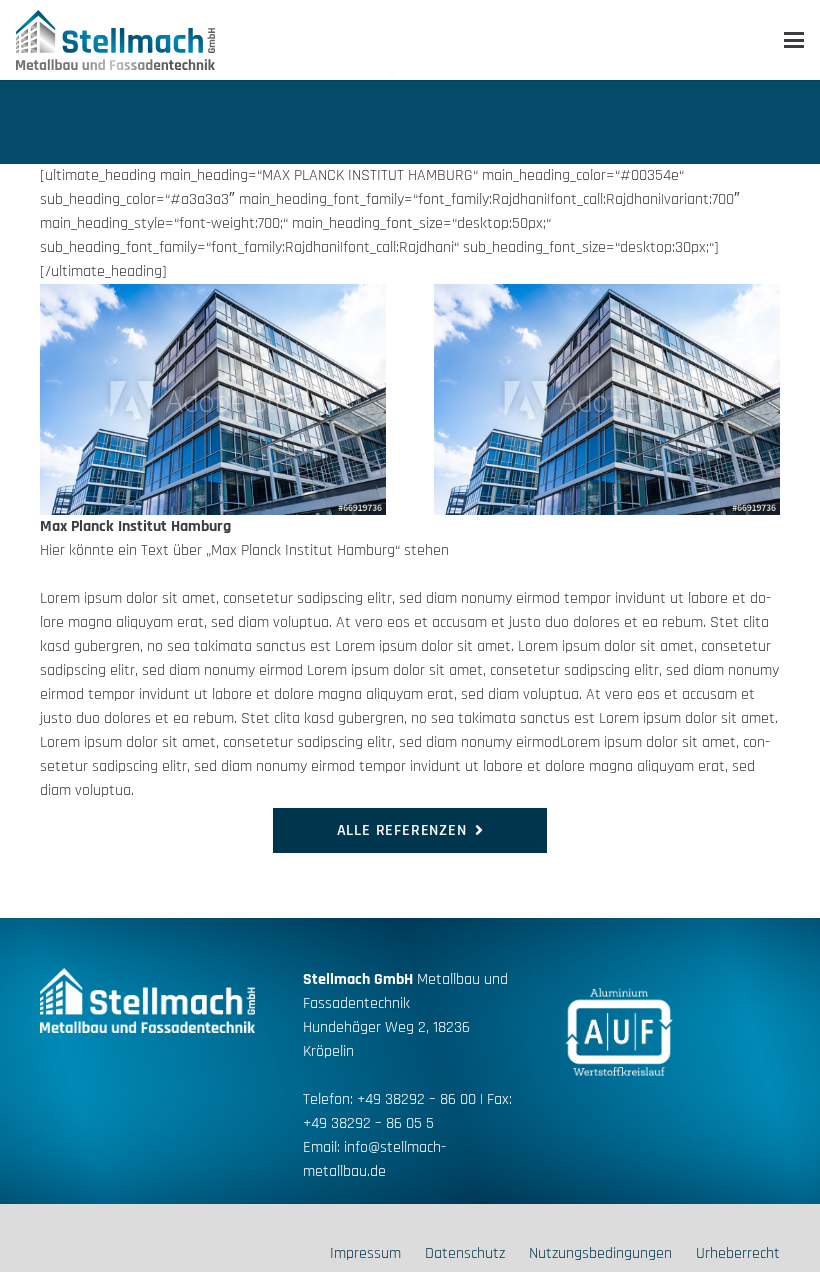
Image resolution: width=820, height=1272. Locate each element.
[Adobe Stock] (213, 399)
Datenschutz (465, 1253)
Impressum (365, 1253)
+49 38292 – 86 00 (416, 1099)
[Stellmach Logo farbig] (115, 40)
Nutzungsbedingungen (600, 1253)
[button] (794, 40)
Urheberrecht (738, 1253)
